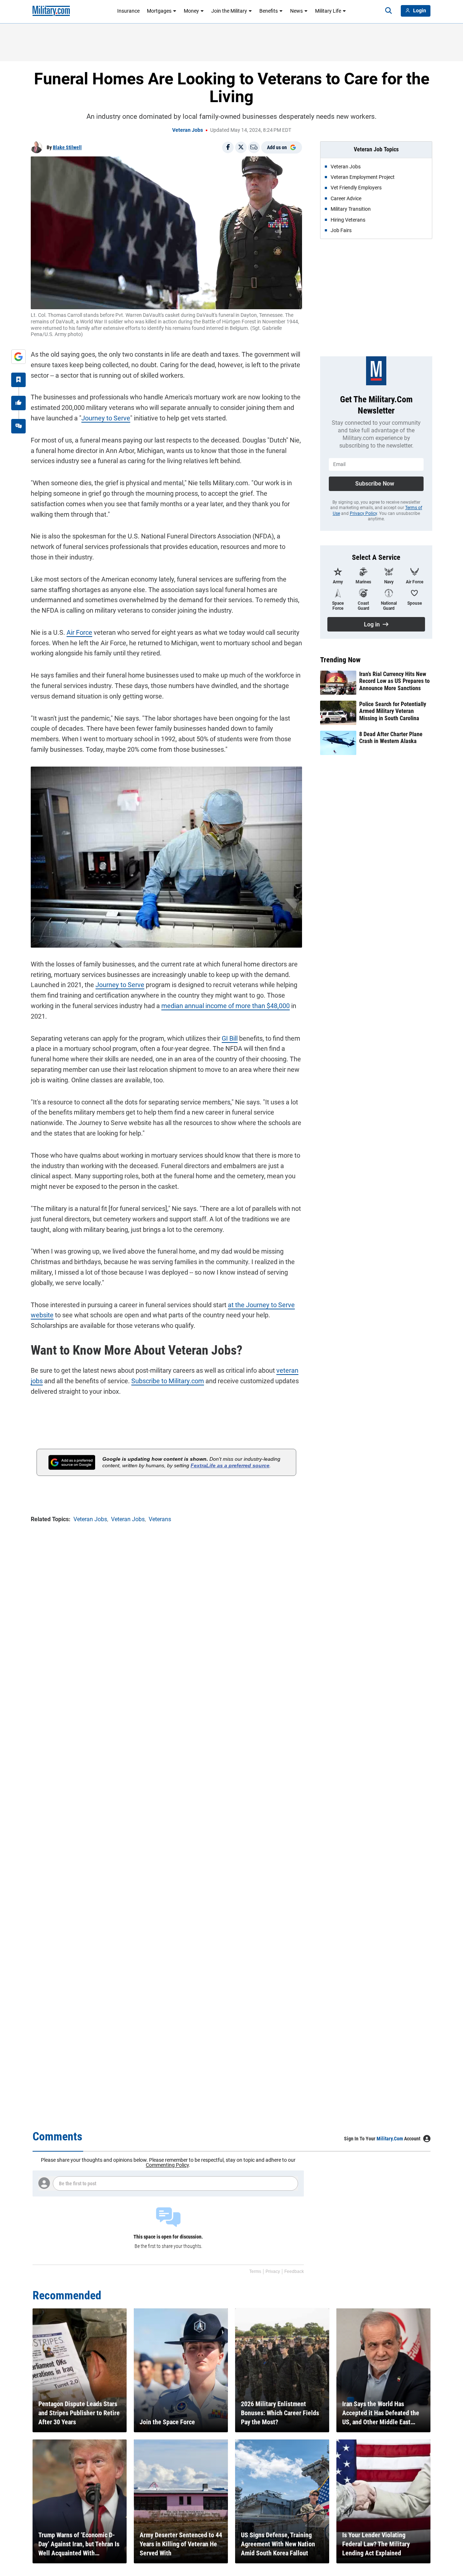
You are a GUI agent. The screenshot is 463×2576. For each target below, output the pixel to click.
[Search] (388, 11)
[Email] (254, 147)
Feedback (294, 2271)
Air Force (79, 632)
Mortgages (159, 11)
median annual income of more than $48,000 (226, 1006)
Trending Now (340, 660)
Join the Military (229, 11)
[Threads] (18, 426)
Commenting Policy (167, 2165)
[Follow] (18, 380)
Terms (255, 2271)
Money (191, 11)
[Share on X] (241, 147)
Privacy (273, 2271)
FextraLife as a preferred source (230, 1465)
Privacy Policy (363, 513)
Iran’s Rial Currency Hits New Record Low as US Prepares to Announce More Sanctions (394, 681)
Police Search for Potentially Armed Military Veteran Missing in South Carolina (393, 711)
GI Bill (230, 1038)
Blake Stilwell (67, 147)
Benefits (269, 11)
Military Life (328, 11)
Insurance (128, 11)
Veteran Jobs (188, 130)
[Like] (18, 403)
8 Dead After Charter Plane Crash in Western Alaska (391, 738)
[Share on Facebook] (228, 147)
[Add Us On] (18, 357)
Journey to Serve (106, 418)
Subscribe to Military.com (168, 1381)
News (296, 11)
